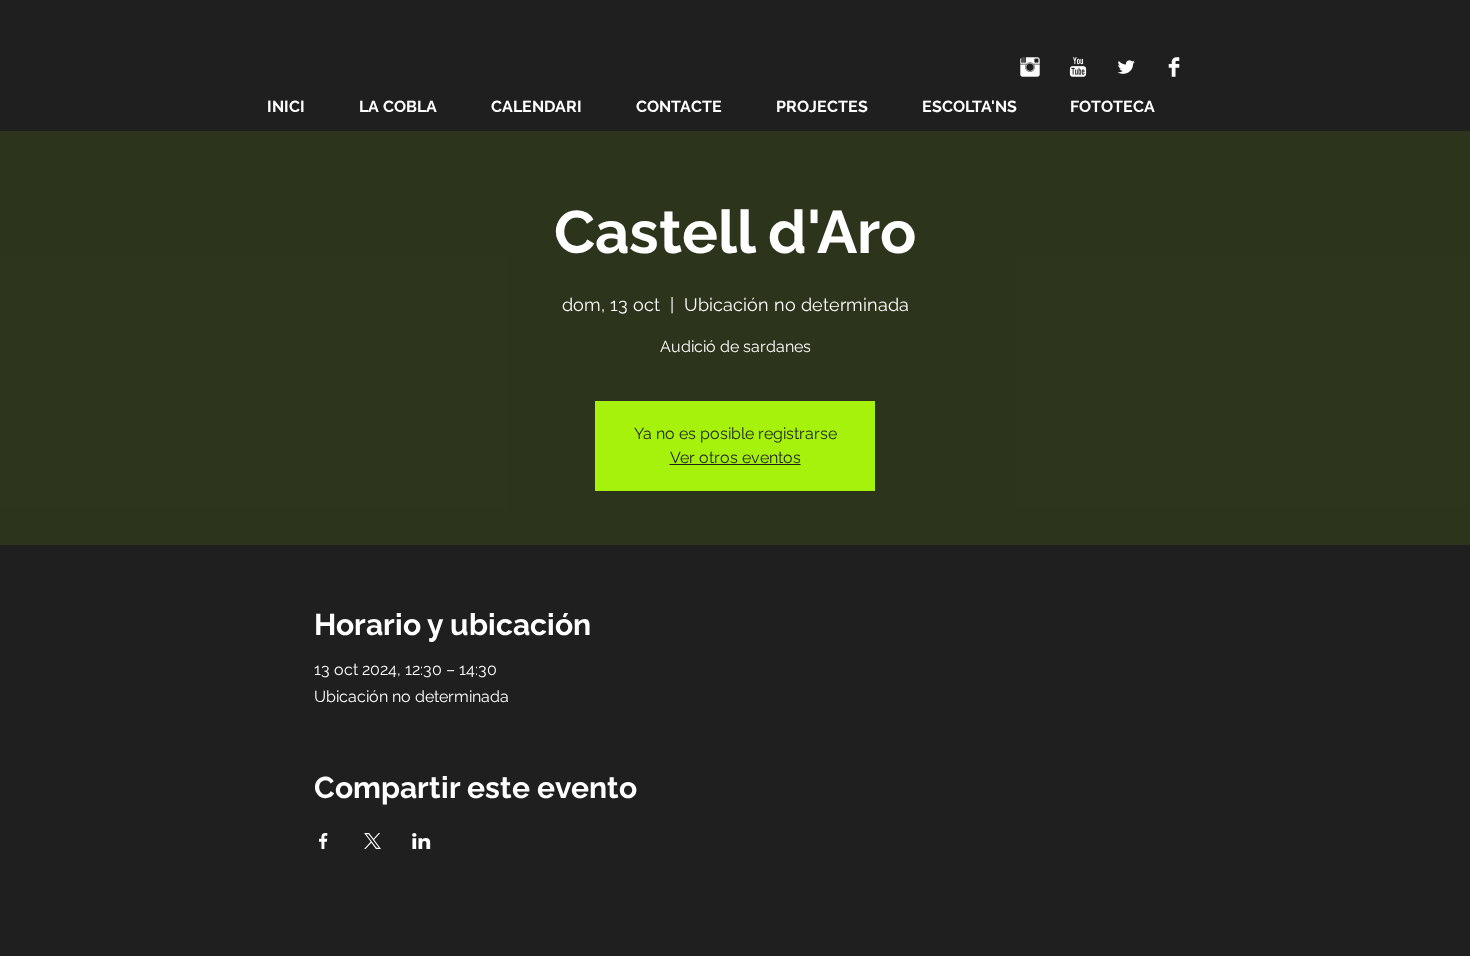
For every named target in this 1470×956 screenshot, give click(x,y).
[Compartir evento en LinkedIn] (421, 841)
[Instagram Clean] (1030, 67)
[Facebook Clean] (1174, 67)
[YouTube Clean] (1078, 67)
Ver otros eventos (735, 457)
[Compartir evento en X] (372, 841)
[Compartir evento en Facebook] (323, 841)
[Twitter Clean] (1126, 67)
